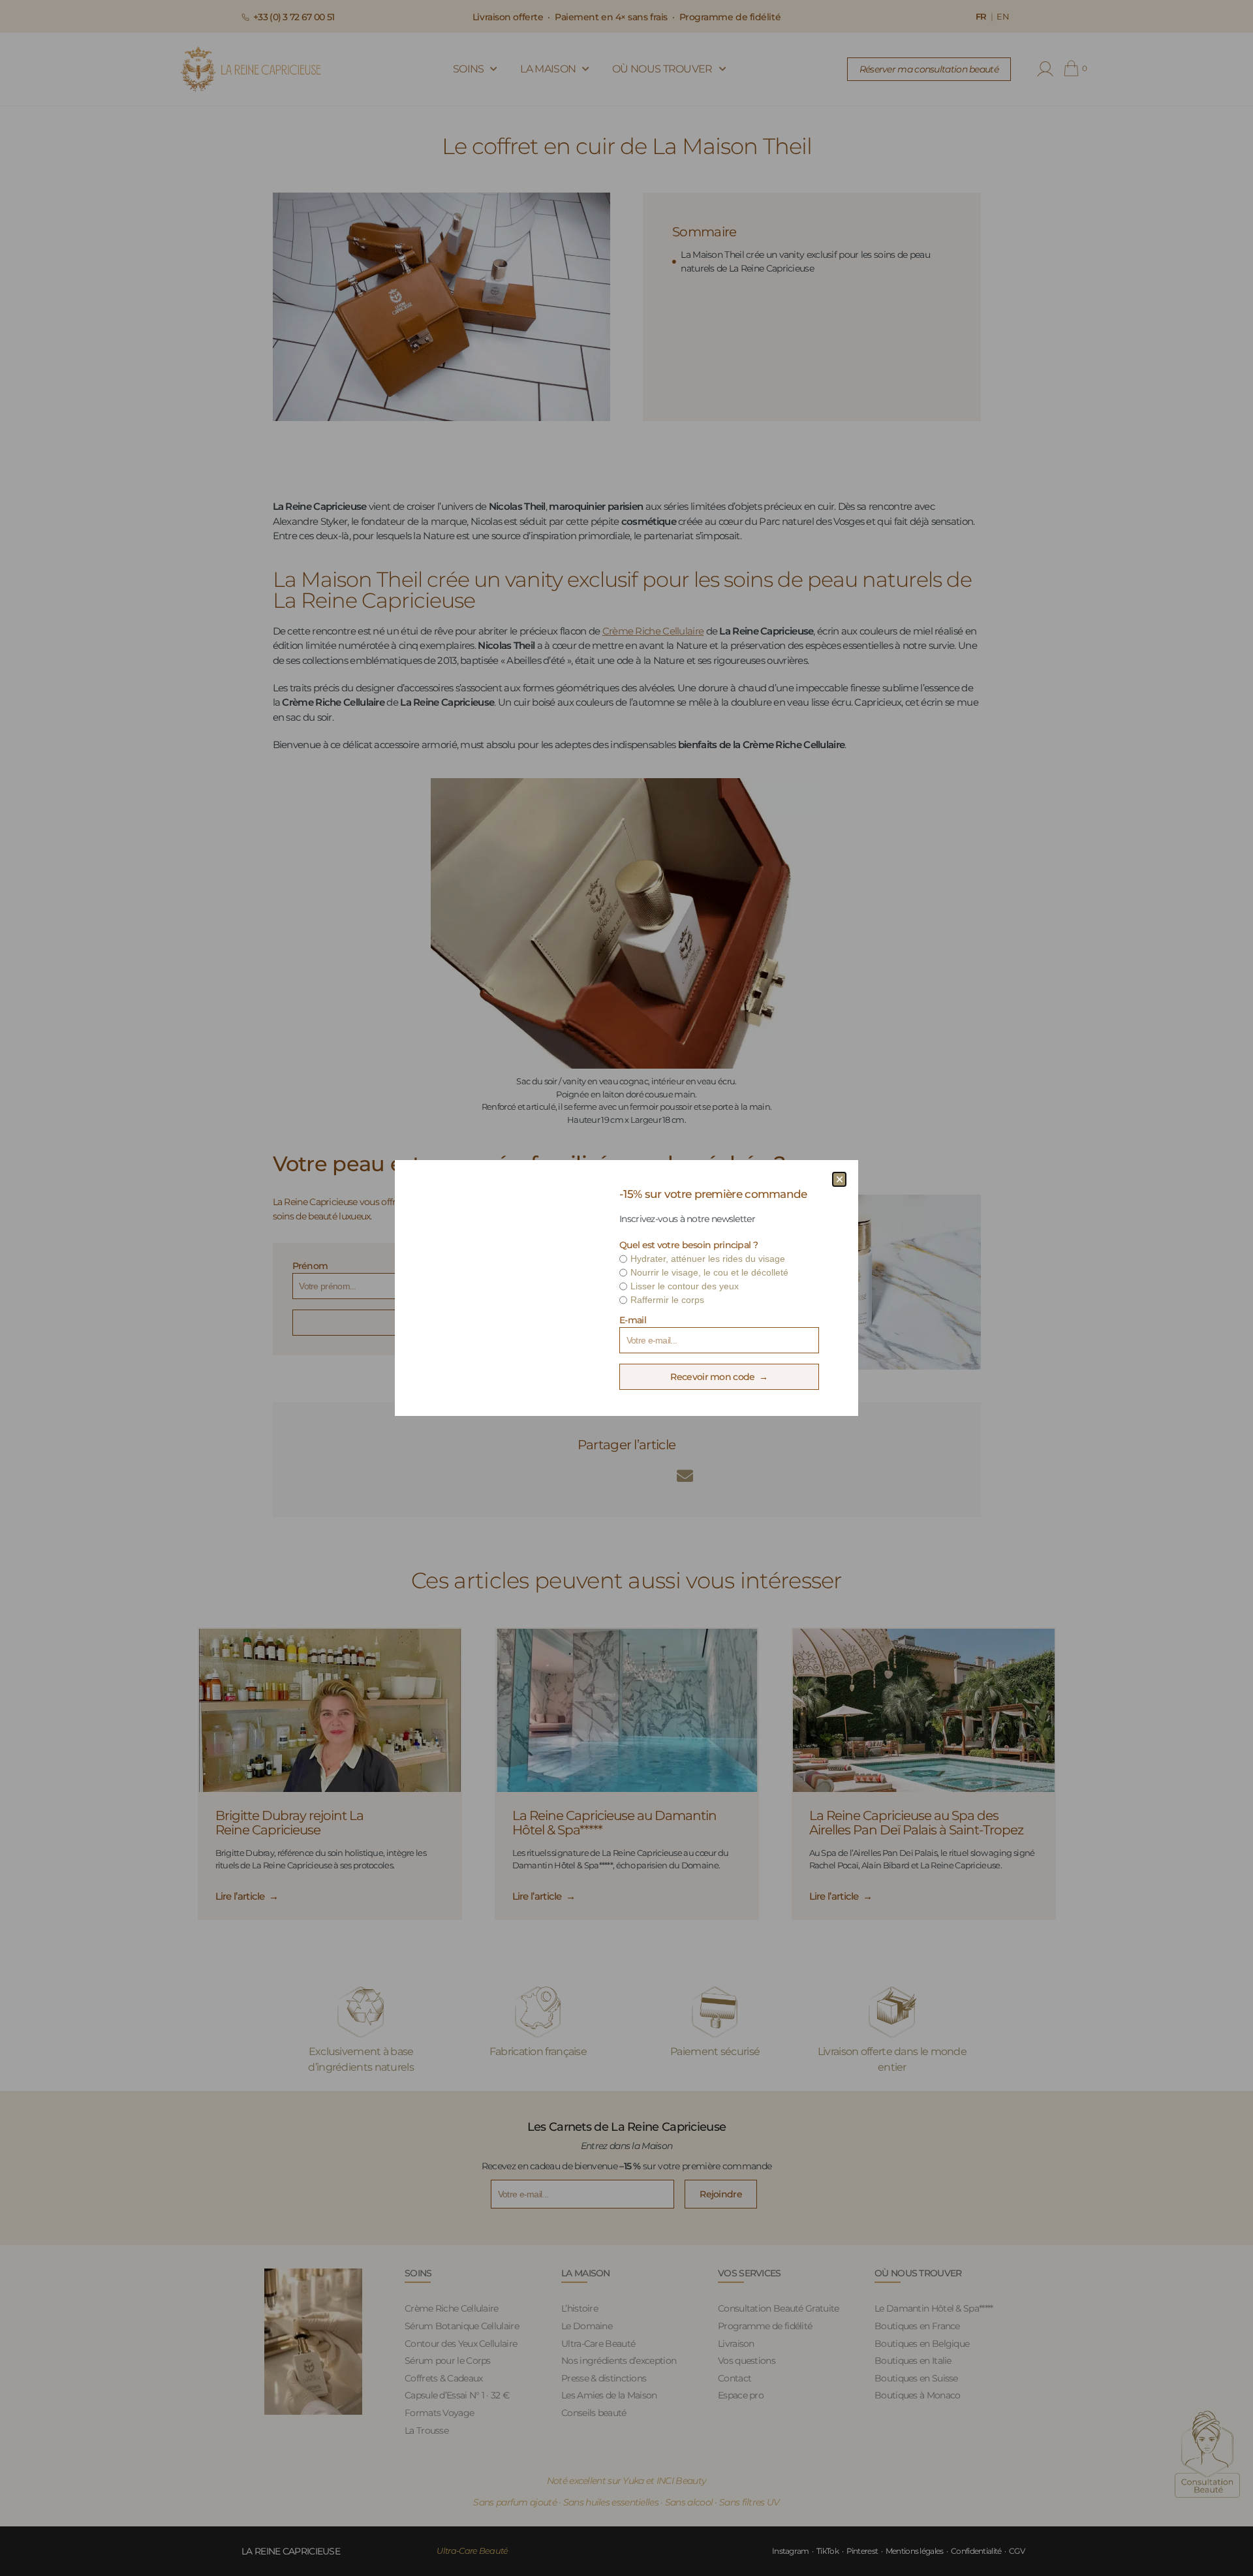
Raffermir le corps (667, 1300)
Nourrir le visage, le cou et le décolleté (709, 1272)
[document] (626, 1288)
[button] (839, 1179)
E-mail (633, 1320)
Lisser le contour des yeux (685, 1286)
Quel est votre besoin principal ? (688, 1245)
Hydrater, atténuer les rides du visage (708, 1259)
